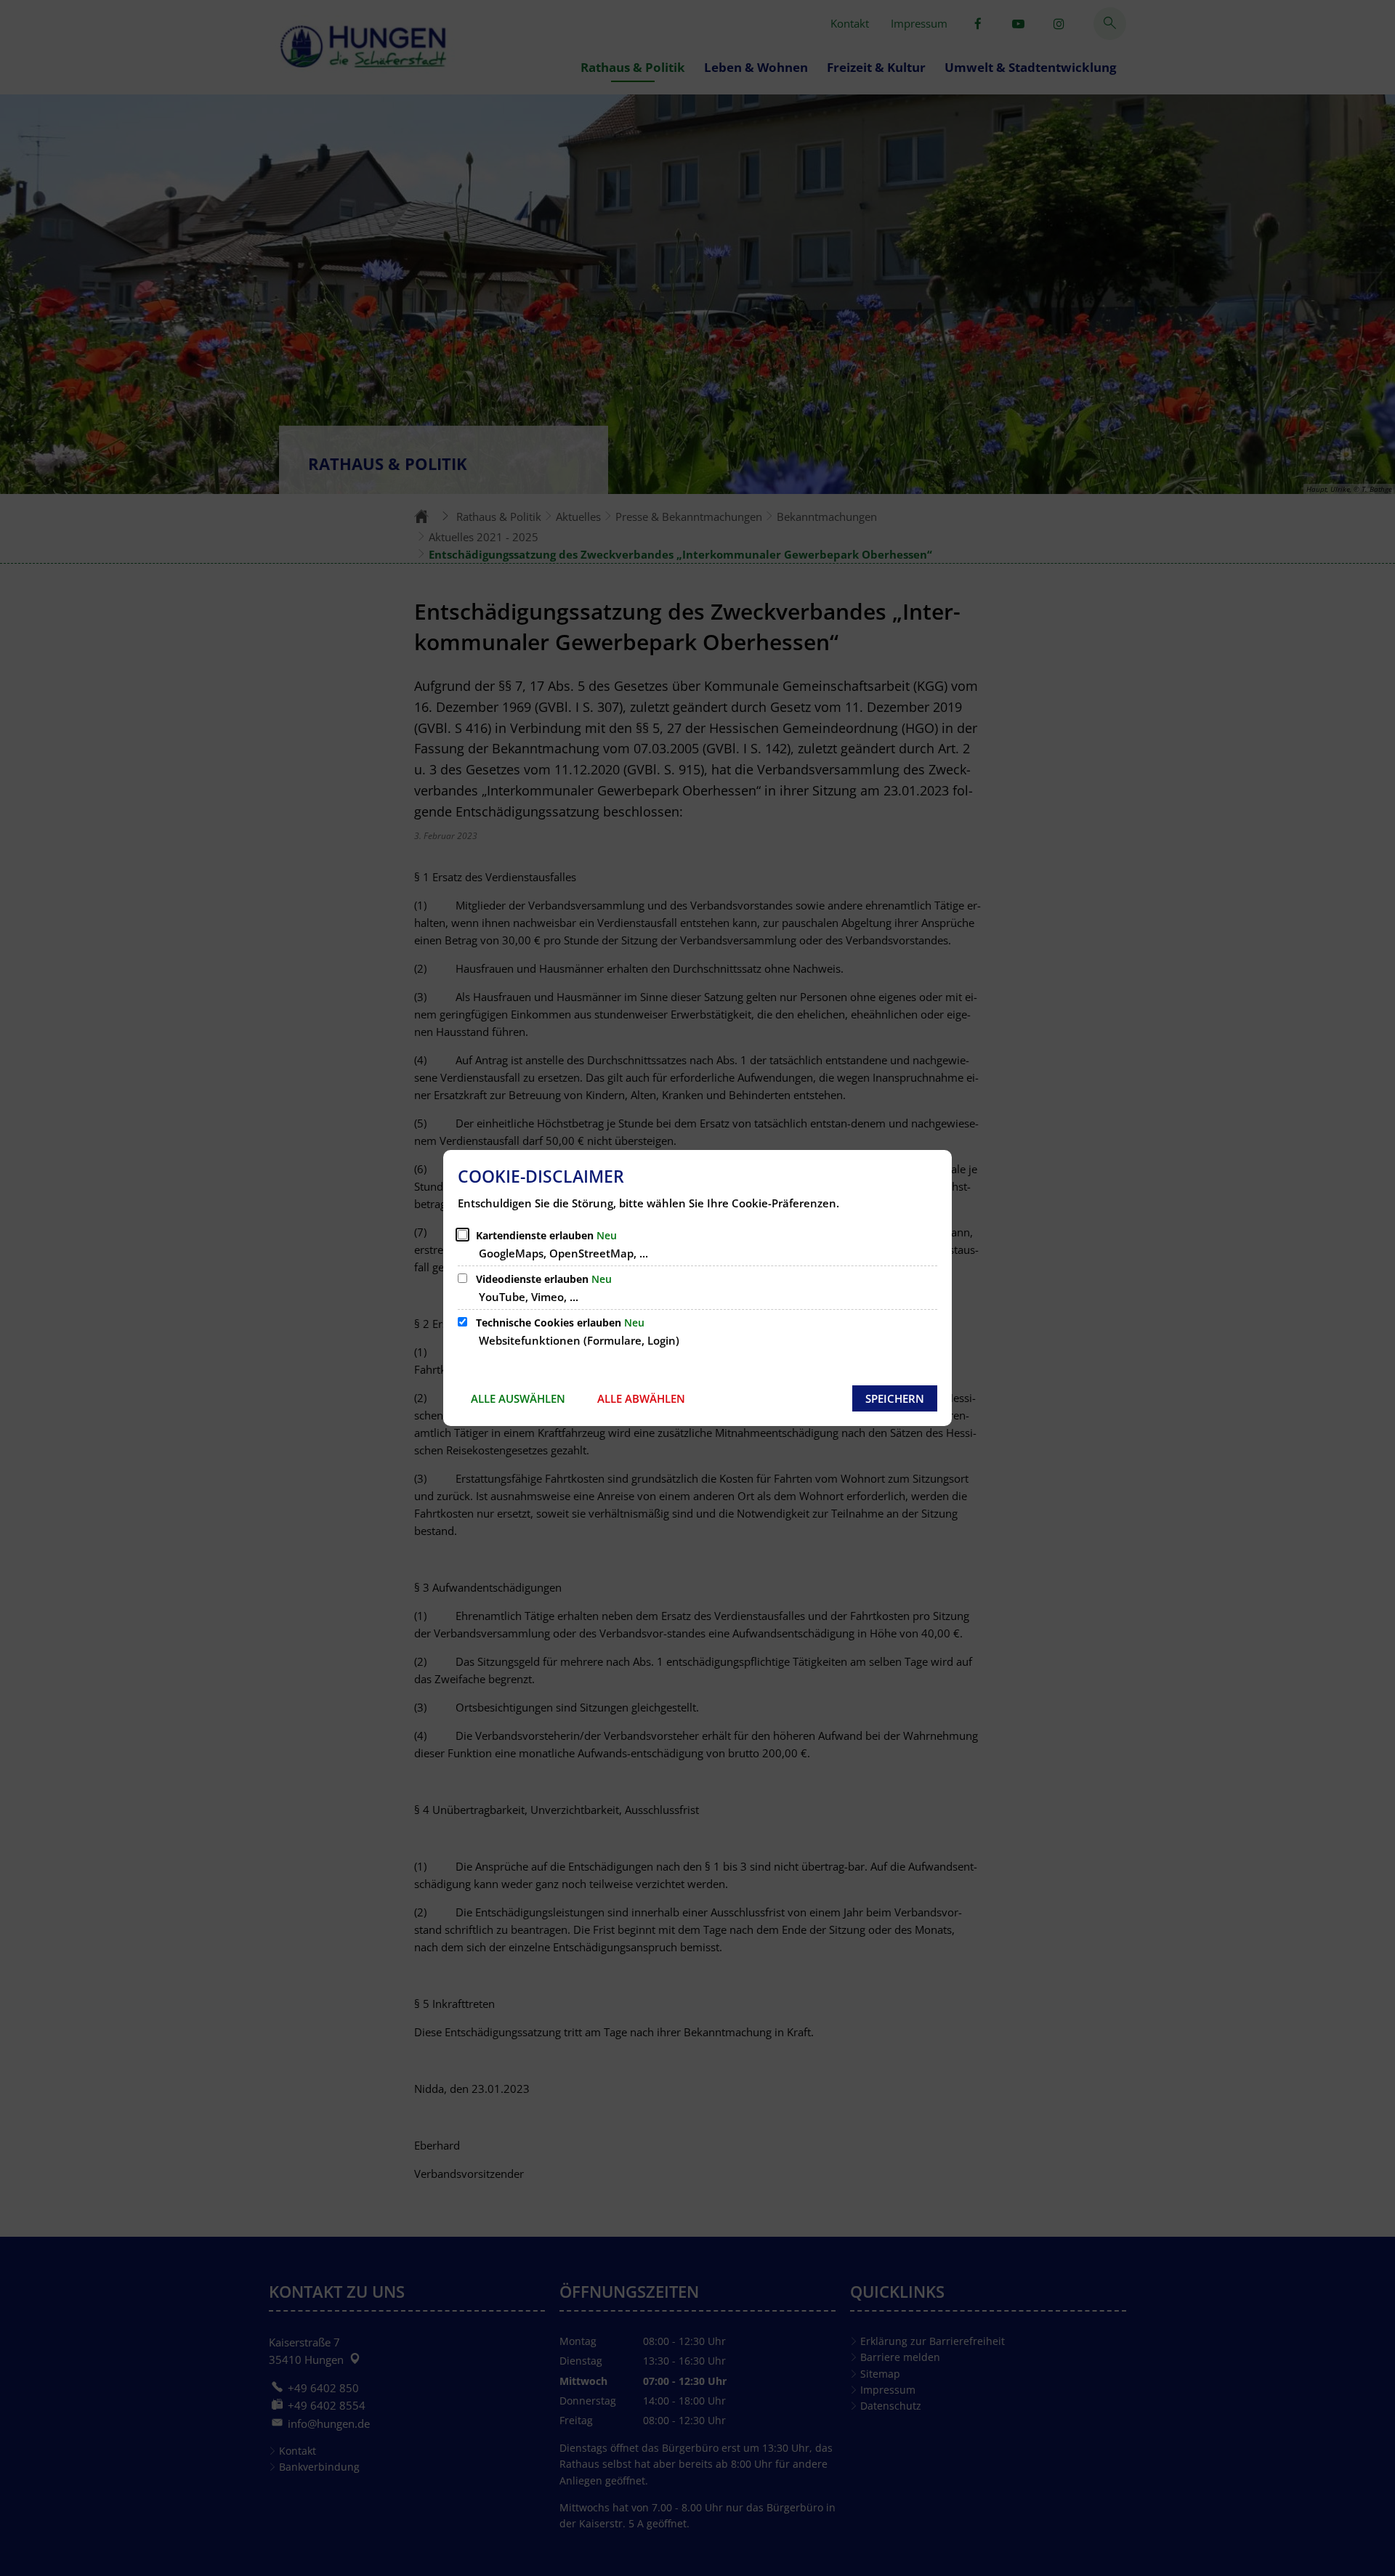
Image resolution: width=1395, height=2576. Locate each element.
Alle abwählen (641, 1398)
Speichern (895, 1398)
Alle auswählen (518, 1398)
